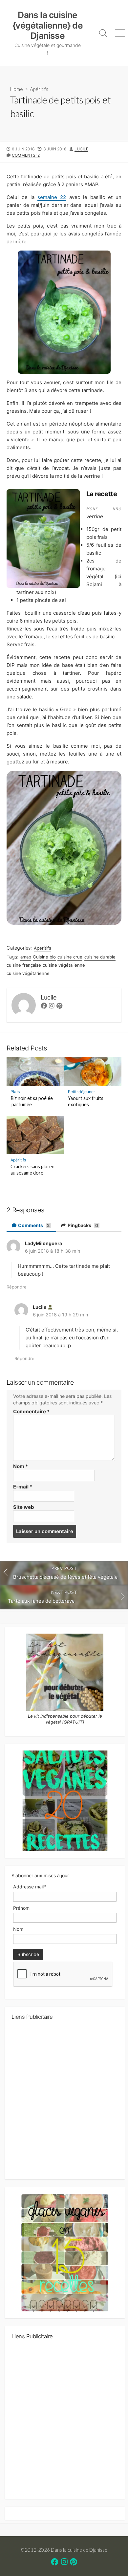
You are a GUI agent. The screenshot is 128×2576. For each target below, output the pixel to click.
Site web (24, 1507)
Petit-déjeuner (82, 1092)
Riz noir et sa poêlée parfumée (32, 1101)
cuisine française (24, 965)
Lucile (81, 149)
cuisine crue (70, 957)
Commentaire (31, 1411)
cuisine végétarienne (28, 973)
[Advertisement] (64, 2102)
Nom (21, 1466)
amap (26, 957)
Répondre (17, 1287)
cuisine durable (100, 957)
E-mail (23, 1487)
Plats (15, 1092)
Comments (33, 1225)
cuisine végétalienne (64, 965)
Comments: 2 (26, 155)
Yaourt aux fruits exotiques (86, 1101)
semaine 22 (52, 197)
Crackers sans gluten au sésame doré (32, 1170)
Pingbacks (82, 1225)
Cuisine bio (44, 957)
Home (17, 89)
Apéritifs (39, 89)
